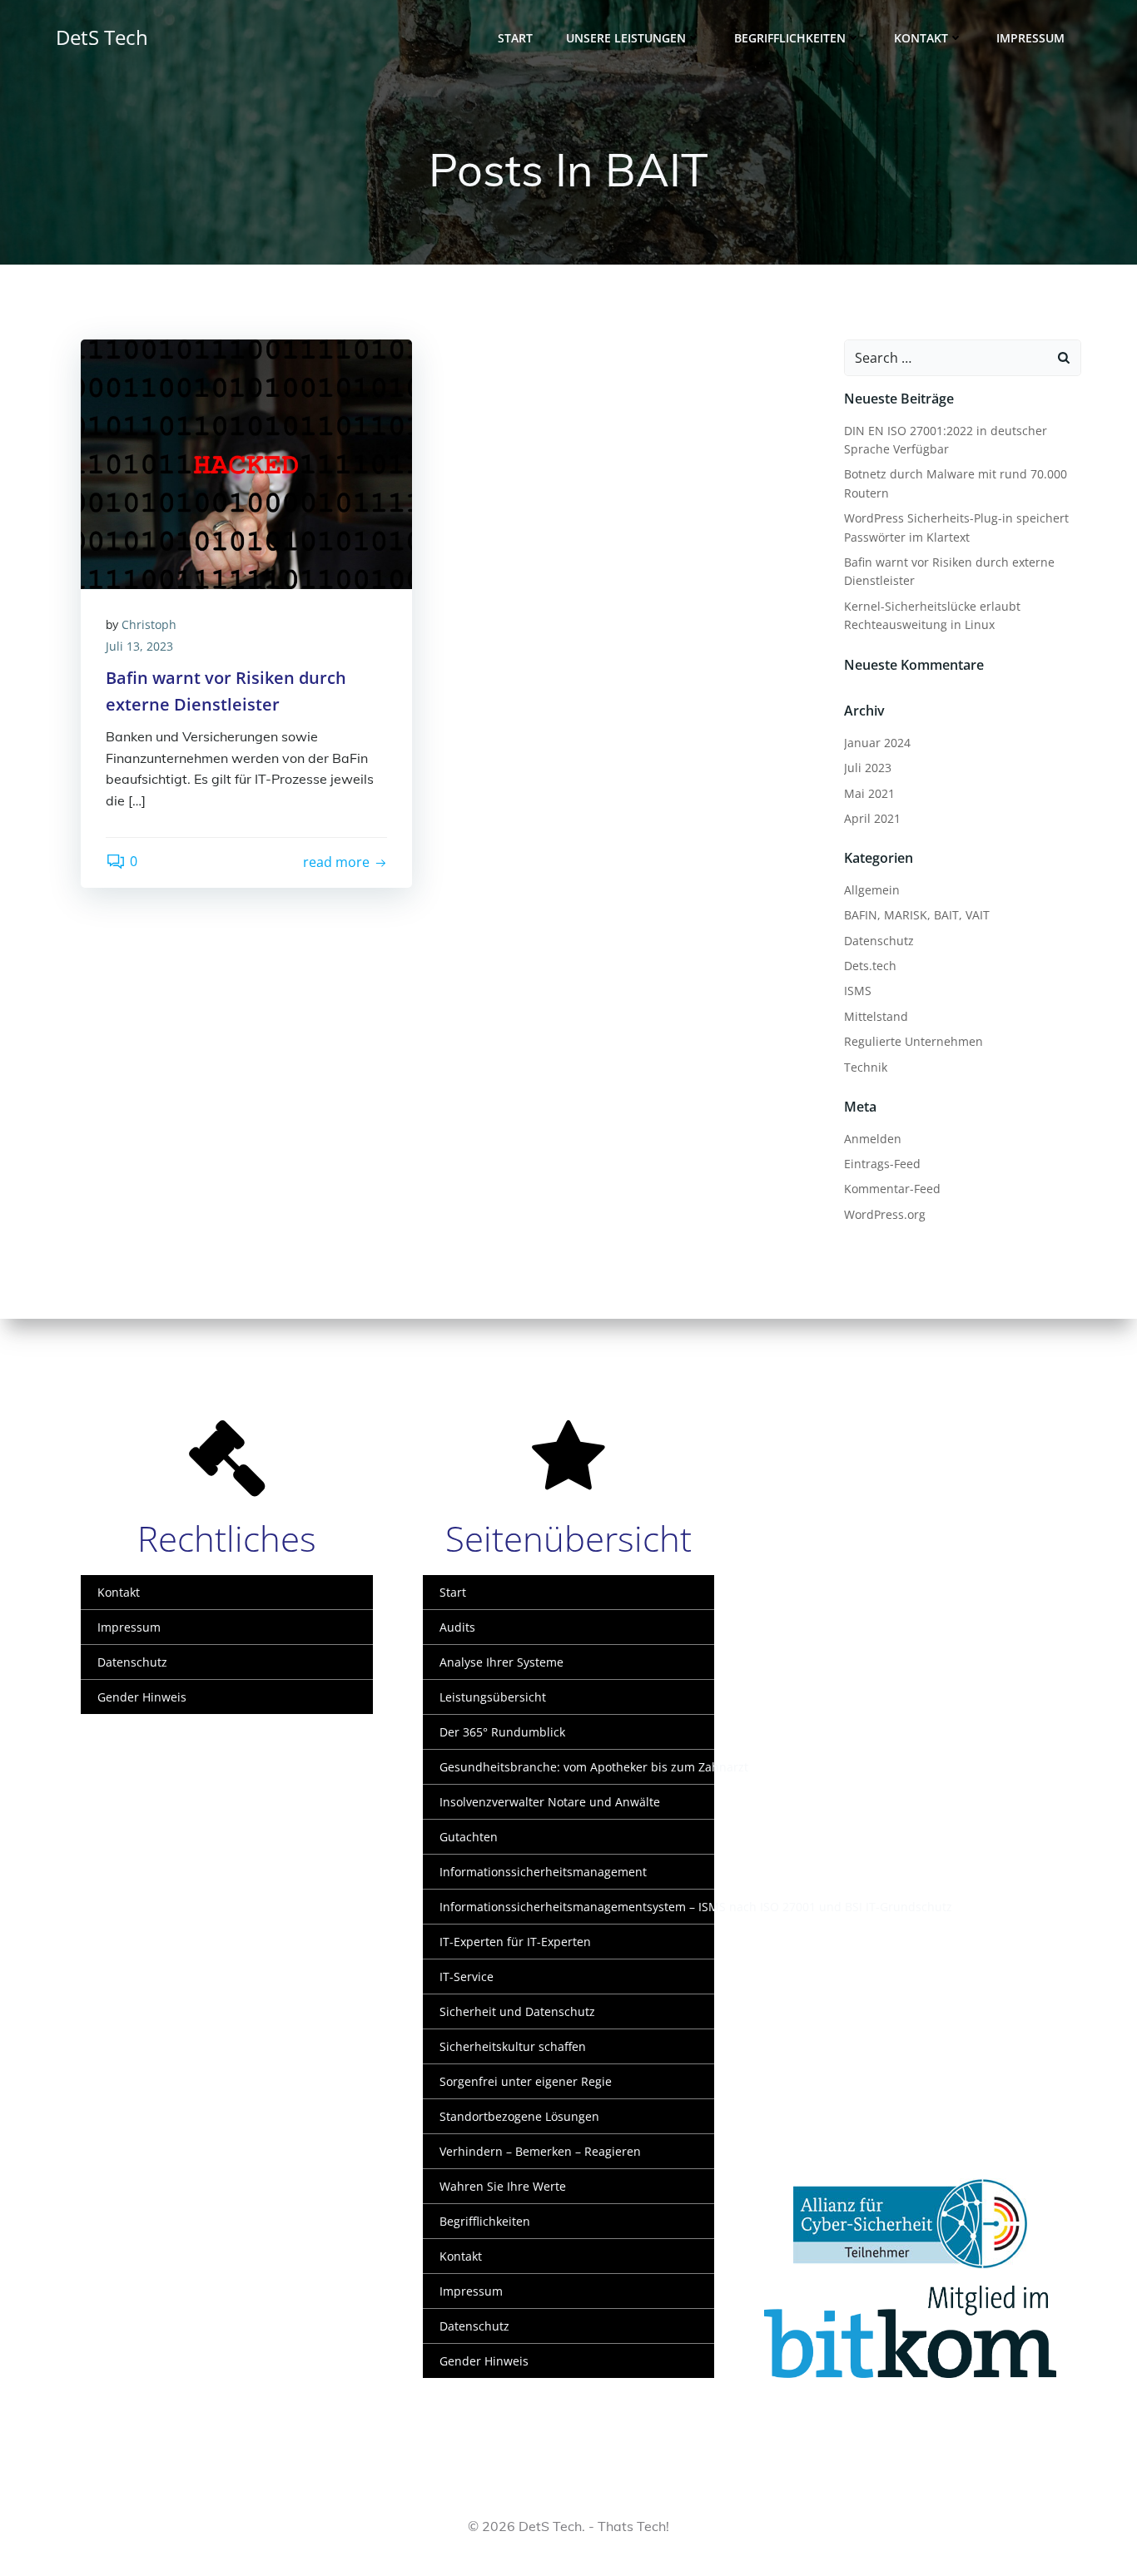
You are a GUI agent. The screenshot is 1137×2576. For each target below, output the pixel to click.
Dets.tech (870, 966)
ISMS (858, 991)
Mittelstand (876, 1016)
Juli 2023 (868, 768)
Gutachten (469, 1837)
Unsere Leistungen (626, 38)
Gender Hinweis (142, 1697)
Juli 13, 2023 (139, 646)
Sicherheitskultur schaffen (513, 2046)
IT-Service (467, 1977)
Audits (457, 1627)
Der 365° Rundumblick (502, 1732)
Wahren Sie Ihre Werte (503, 2186)
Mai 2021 (869, 793)
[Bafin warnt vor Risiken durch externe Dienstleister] (246, 463)
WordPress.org (885, 1214)
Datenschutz (879, 941)
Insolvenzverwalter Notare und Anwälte (550, 1802)
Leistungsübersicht (493, 1697)
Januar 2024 (877, 743)
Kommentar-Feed (892, 1189)
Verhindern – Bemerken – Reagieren (540, 2151)
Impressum (1030, 38)
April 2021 (872, 818)
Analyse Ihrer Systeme (501, 1662)
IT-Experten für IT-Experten (515, 1942)
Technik (866, 1067)
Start (515, 38)
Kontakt (921, 38)
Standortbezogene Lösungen (519, 2116)
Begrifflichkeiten (790, 38)
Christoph (149, 624)
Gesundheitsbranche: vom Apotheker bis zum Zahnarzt (569, 1767)
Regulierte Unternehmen (914, 1041)
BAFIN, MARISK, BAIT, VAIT (917, 915)
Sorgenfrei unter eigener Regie (526, 2081)
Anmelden (873, 1139)
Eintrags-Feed (882, 1164)
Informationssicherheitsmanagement (543, 1872)
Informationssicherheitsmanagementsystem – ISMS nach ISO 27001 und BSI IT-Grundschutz (569, 1907)
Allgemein (872, 890)
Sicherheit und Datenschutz (517, 2011)
